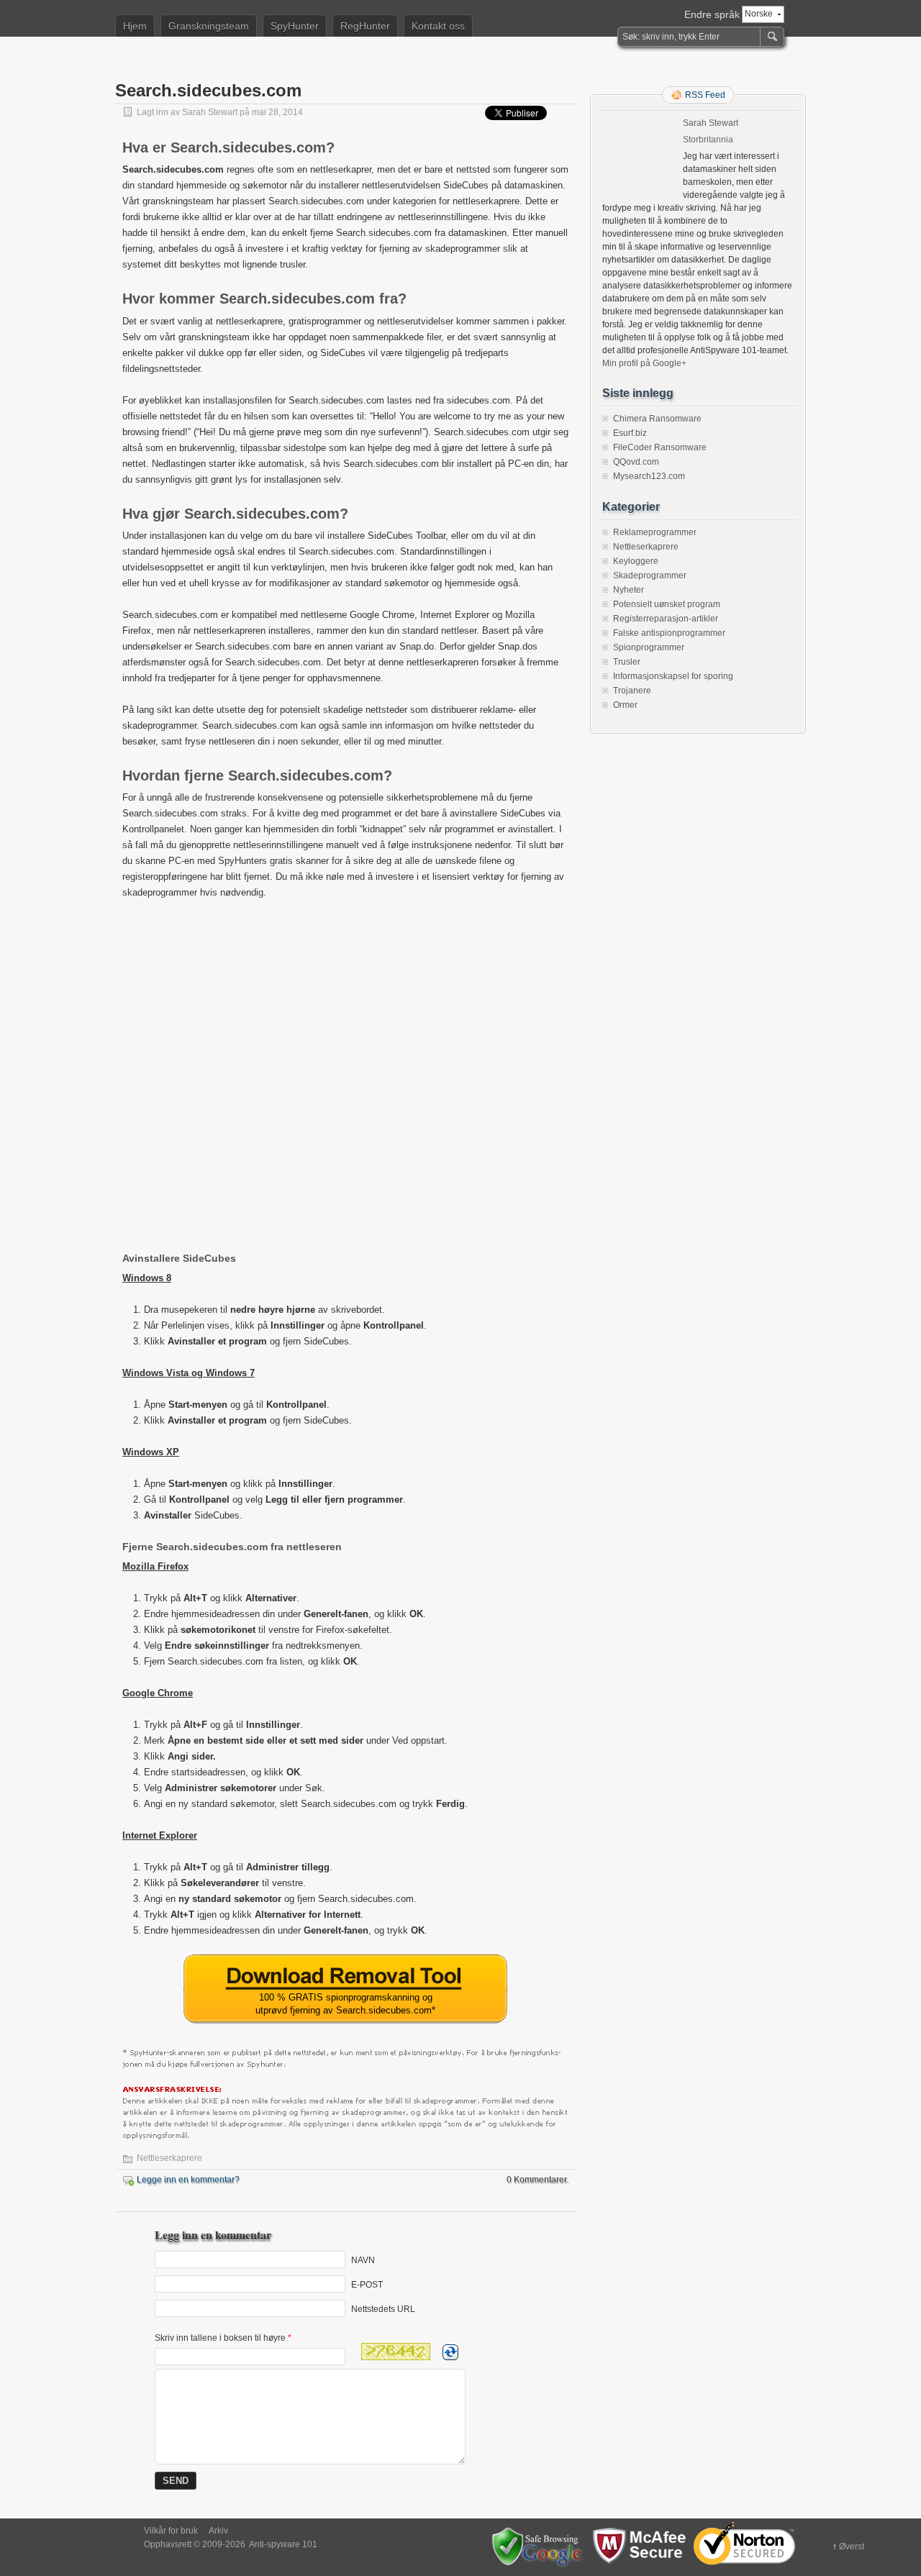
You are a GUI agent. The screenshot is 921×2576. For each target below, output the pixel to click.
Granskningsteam (209, 26)
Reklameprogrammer (655, 532)
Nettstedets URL (383, 2308)
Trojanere (632, 691)
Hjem (135, 26)
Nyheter (629, 590)
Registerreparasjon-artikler (666, 619)
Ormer (625, 705)
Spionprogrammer (649, 647)
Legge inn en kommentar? (188, 2180)
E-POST (367, 2284)
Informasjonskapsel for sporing (673, 676)
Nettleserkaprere (169, 2158)
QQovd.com (636, 462)
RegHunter (365, 26)
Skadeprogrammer (650, 575)
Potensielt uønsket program (667, 604)
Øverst (852, 2547)
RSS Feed (705, 95)
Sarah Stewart (210, 112)
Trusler (627, 662)
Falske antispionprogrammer (669, 633)
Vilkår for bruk (171, 2531)
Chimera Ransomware (657, 419)
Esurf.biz (630, 433)
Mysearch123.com (649, 476)
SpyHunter (295, 26)
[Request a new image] (450, 2352)
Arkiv (218, 2531)
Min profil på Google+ (644, 363)
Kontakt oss (438, 26)
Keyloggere (636, 561)
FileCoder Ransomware (660, 447)
